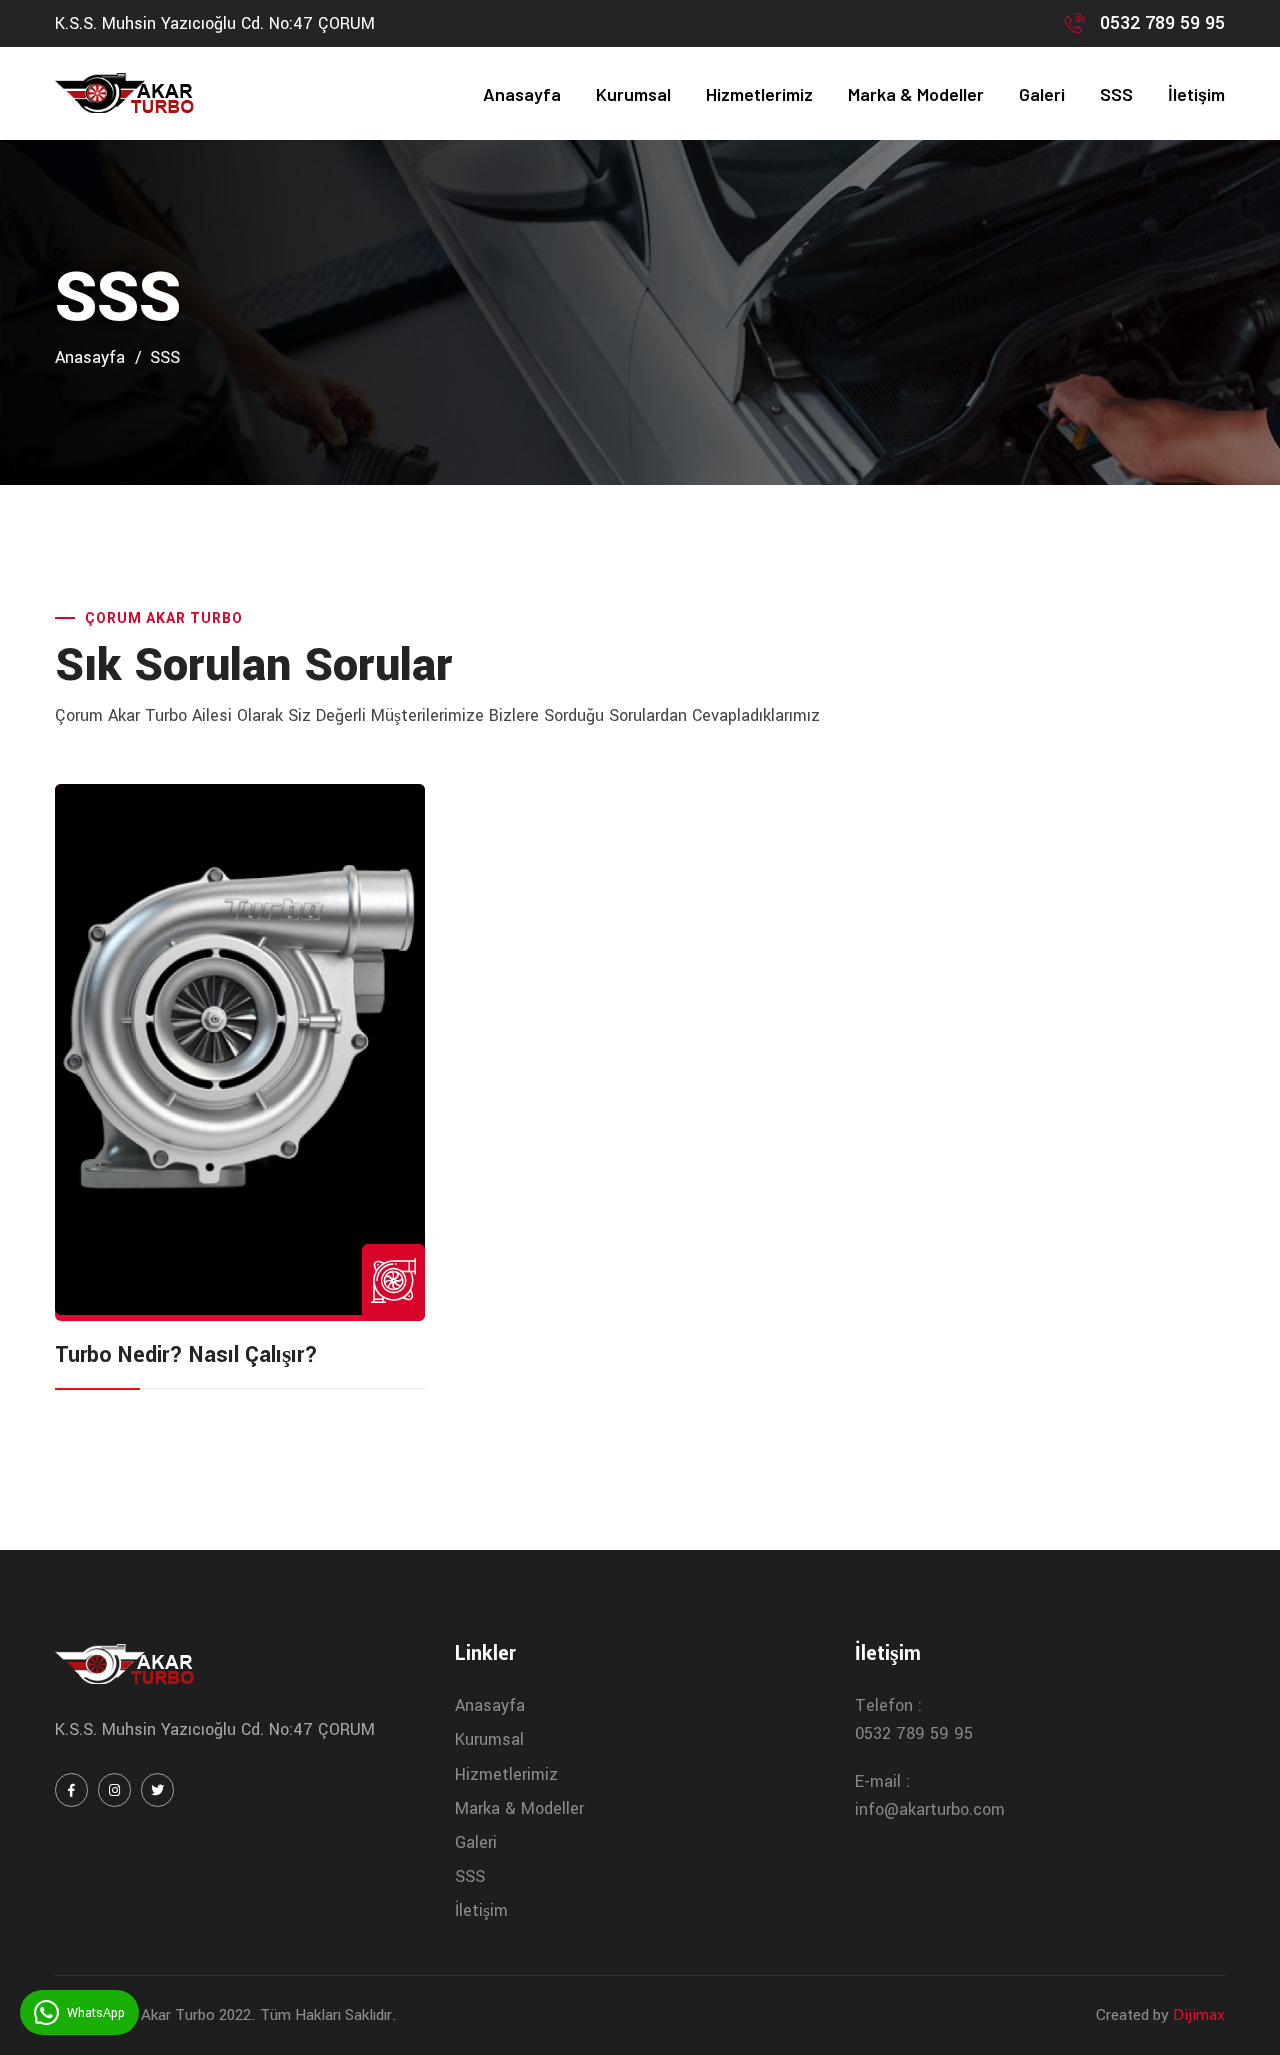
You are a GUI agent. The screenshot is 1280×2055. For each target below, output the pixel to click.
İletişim (1196, 94)
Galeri (1042, 94)
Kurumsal (633, 94)
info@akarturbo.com (930, 1809)
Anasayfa (522, 94)
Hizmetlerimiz (759, 94)
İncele (240, 1052)
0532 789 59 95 (1162, 23)
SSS (1116, 94)
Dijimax (1199, 2015)
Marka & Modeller (916, 94)
